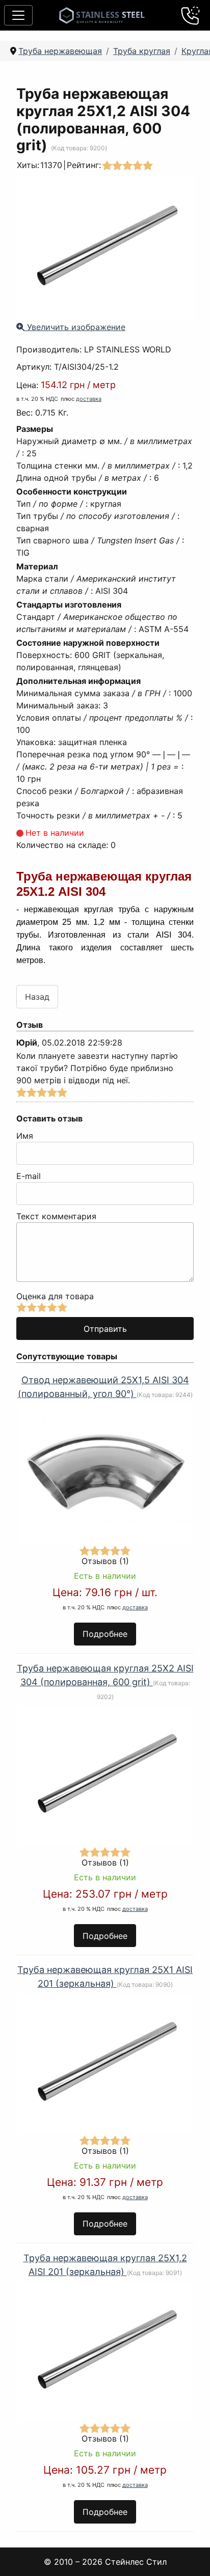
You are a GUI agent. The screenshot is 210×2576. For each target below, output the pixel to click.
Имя (25, 1136)
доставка (89, 399)
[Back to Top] (189, 2555)
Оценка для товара (55, 1296)
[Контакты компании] (191, 15)
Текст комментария (56, 1216)
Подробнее (105, 1634)
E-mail (29, 1176)
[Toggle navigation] (18, 15)
